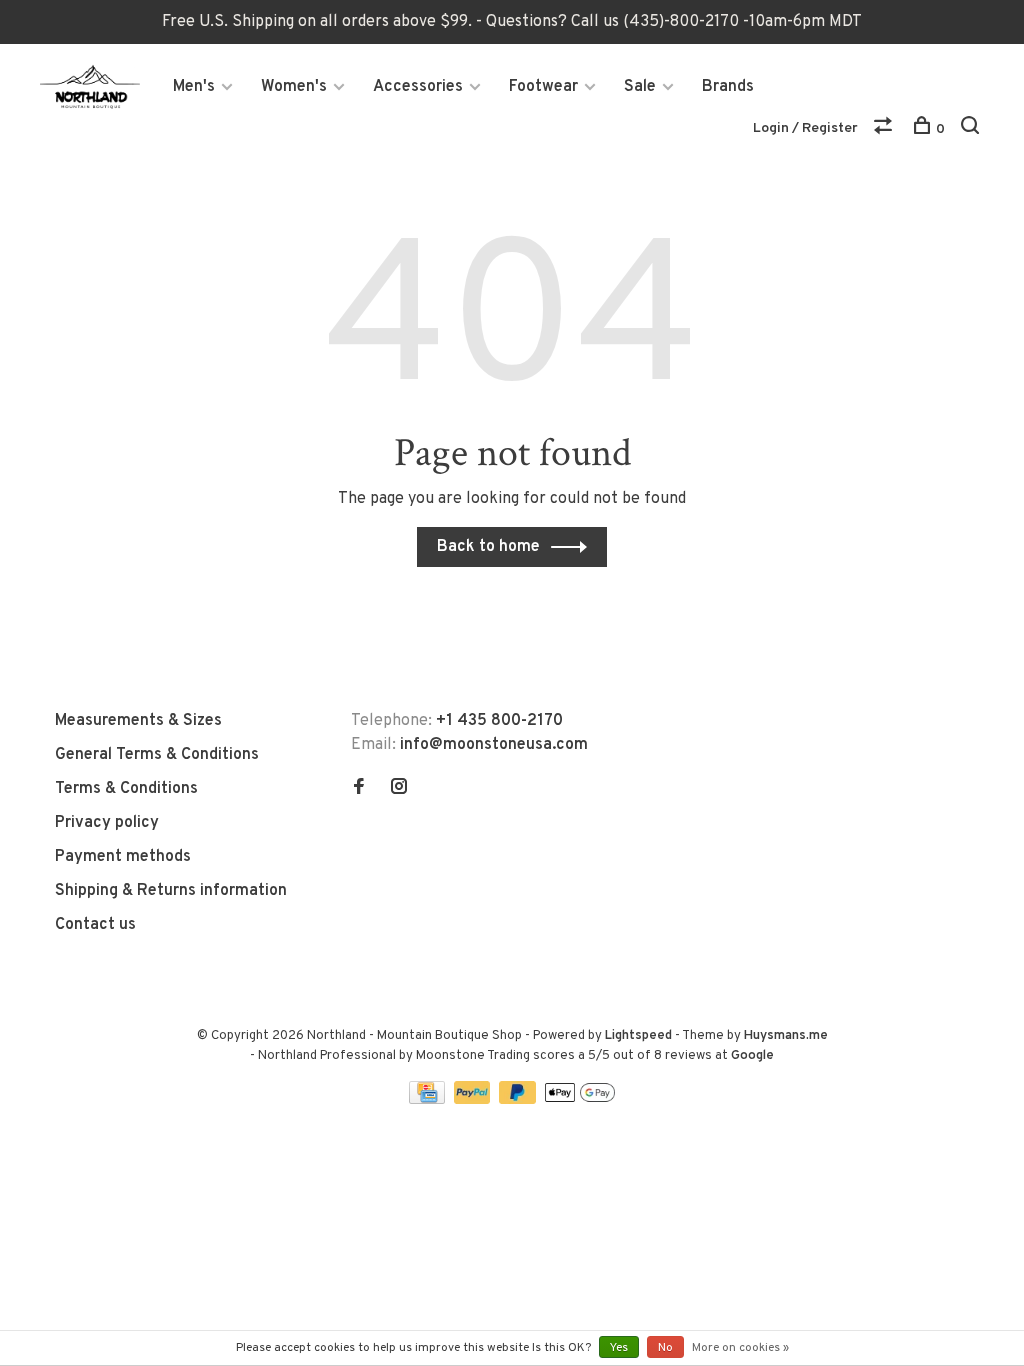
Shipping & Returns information (171, 891)
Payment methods (123, 857)
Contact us (95, 925)
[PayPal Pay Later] (519, 1100)
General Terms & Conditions (157, 755)
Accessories (418, 87)
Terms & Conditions (126, 789)
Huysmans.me (786, 1036)
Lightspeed (638, 1036)
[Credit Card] (429, 1100)
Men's (194, 87)
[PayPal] (474, 1100)
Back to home (488, 547)
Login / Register (805, 128)
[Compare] (885, 129)
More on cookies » (740, 1348)
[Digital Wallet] (580, 1100)
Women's (294, 87)
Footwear (543, 87)
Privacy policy (107, 823)
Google (752, 1056)
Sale (640, 87)
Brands (728, 87)
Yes (619, 1348)
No (665, 1348)
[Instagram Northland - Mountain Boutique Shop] (399, 789)
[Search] (972, 129)
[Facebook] (359, 789)
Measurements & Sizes (138, 721)
